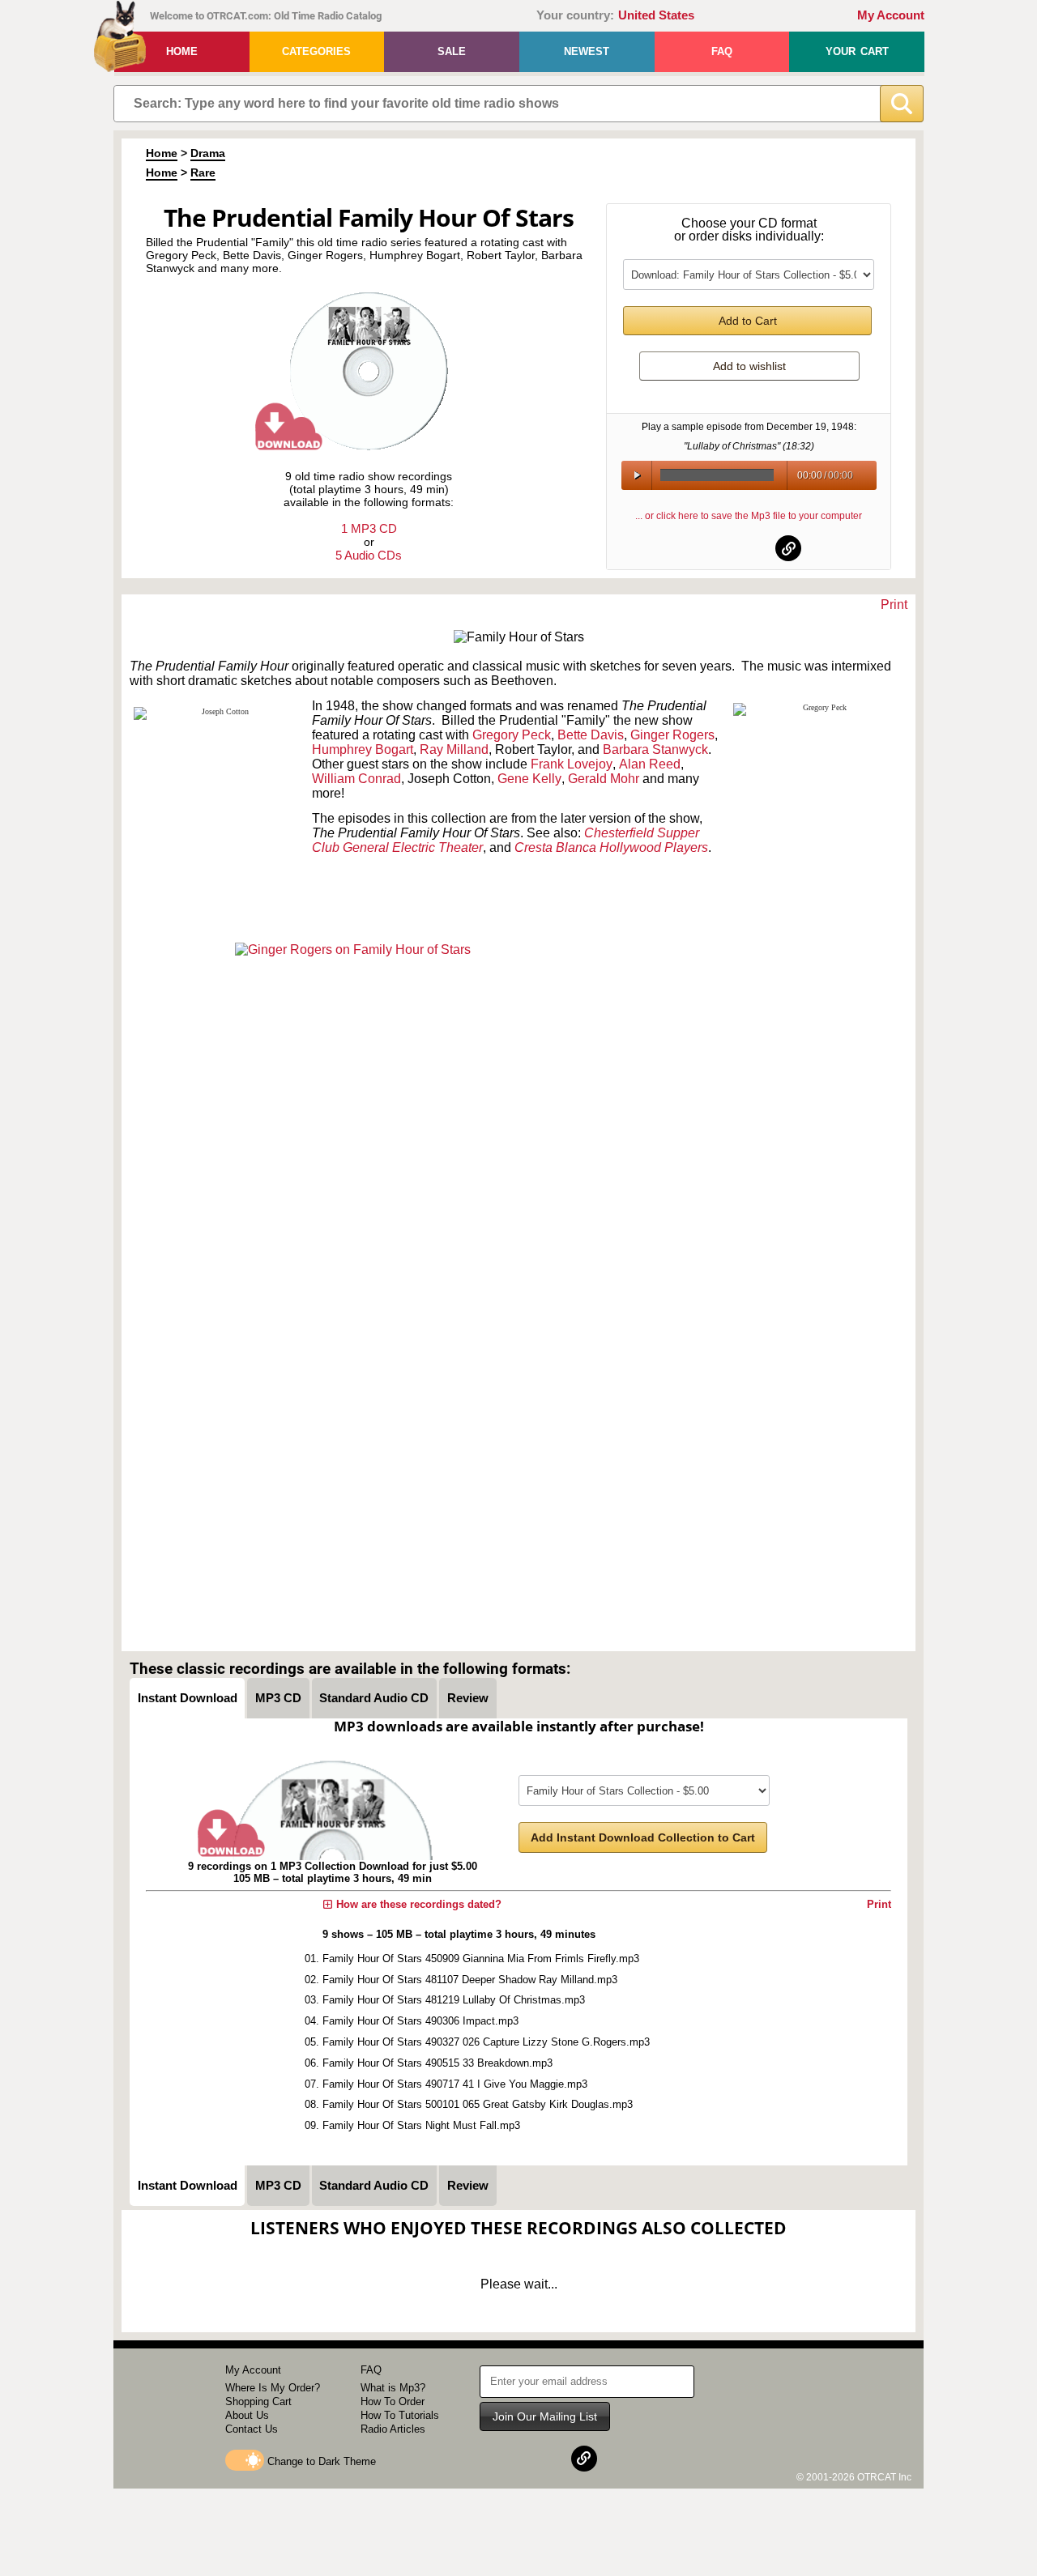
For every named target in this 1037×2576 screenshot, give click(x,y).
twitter (749, 548)
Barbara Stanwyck (655, 749)
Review (468, 1698)
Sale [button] (452, 51)
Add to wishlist (749, 366)
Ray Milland (454, 749)
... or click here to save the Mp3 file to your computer (749, 516)
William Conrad (356, 779)
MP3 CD (278, 1698)
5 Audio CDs (369, 555)
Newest (587, 51)
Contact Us (252, 2429)
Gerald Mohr (604, 779)
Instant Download (188, 1698)
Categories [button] (316, 51)
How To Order (393, 2401)
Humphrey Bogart (363, 749)
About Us (247, 2415)
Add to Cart (748, 321)
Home (182, 51)
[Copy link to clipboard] (788, 548)
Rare (203, 172)
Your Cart (857, 51)
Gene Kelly (529, 779)
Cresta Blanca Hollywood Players (611, 847)
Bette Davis (591, 735)
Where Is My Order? (273, 2388)
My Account (891, 15)
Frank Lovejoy (572, 764)
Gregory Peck (512, 735)
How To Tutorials (400, 2415)
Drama (208, 153)
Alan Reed (650, 764)
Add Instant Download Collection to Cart (643, 1837)
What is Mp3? (393, 2388)
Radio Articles (393, 2429)
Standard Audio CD (374, 1698)
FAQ (722, 51)
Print (894, 605)
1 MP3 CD (369, 528)
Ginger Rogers (672, 735)
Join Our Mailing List (545, 2416)
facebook (710, 548)
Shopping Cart (258, 2401)
